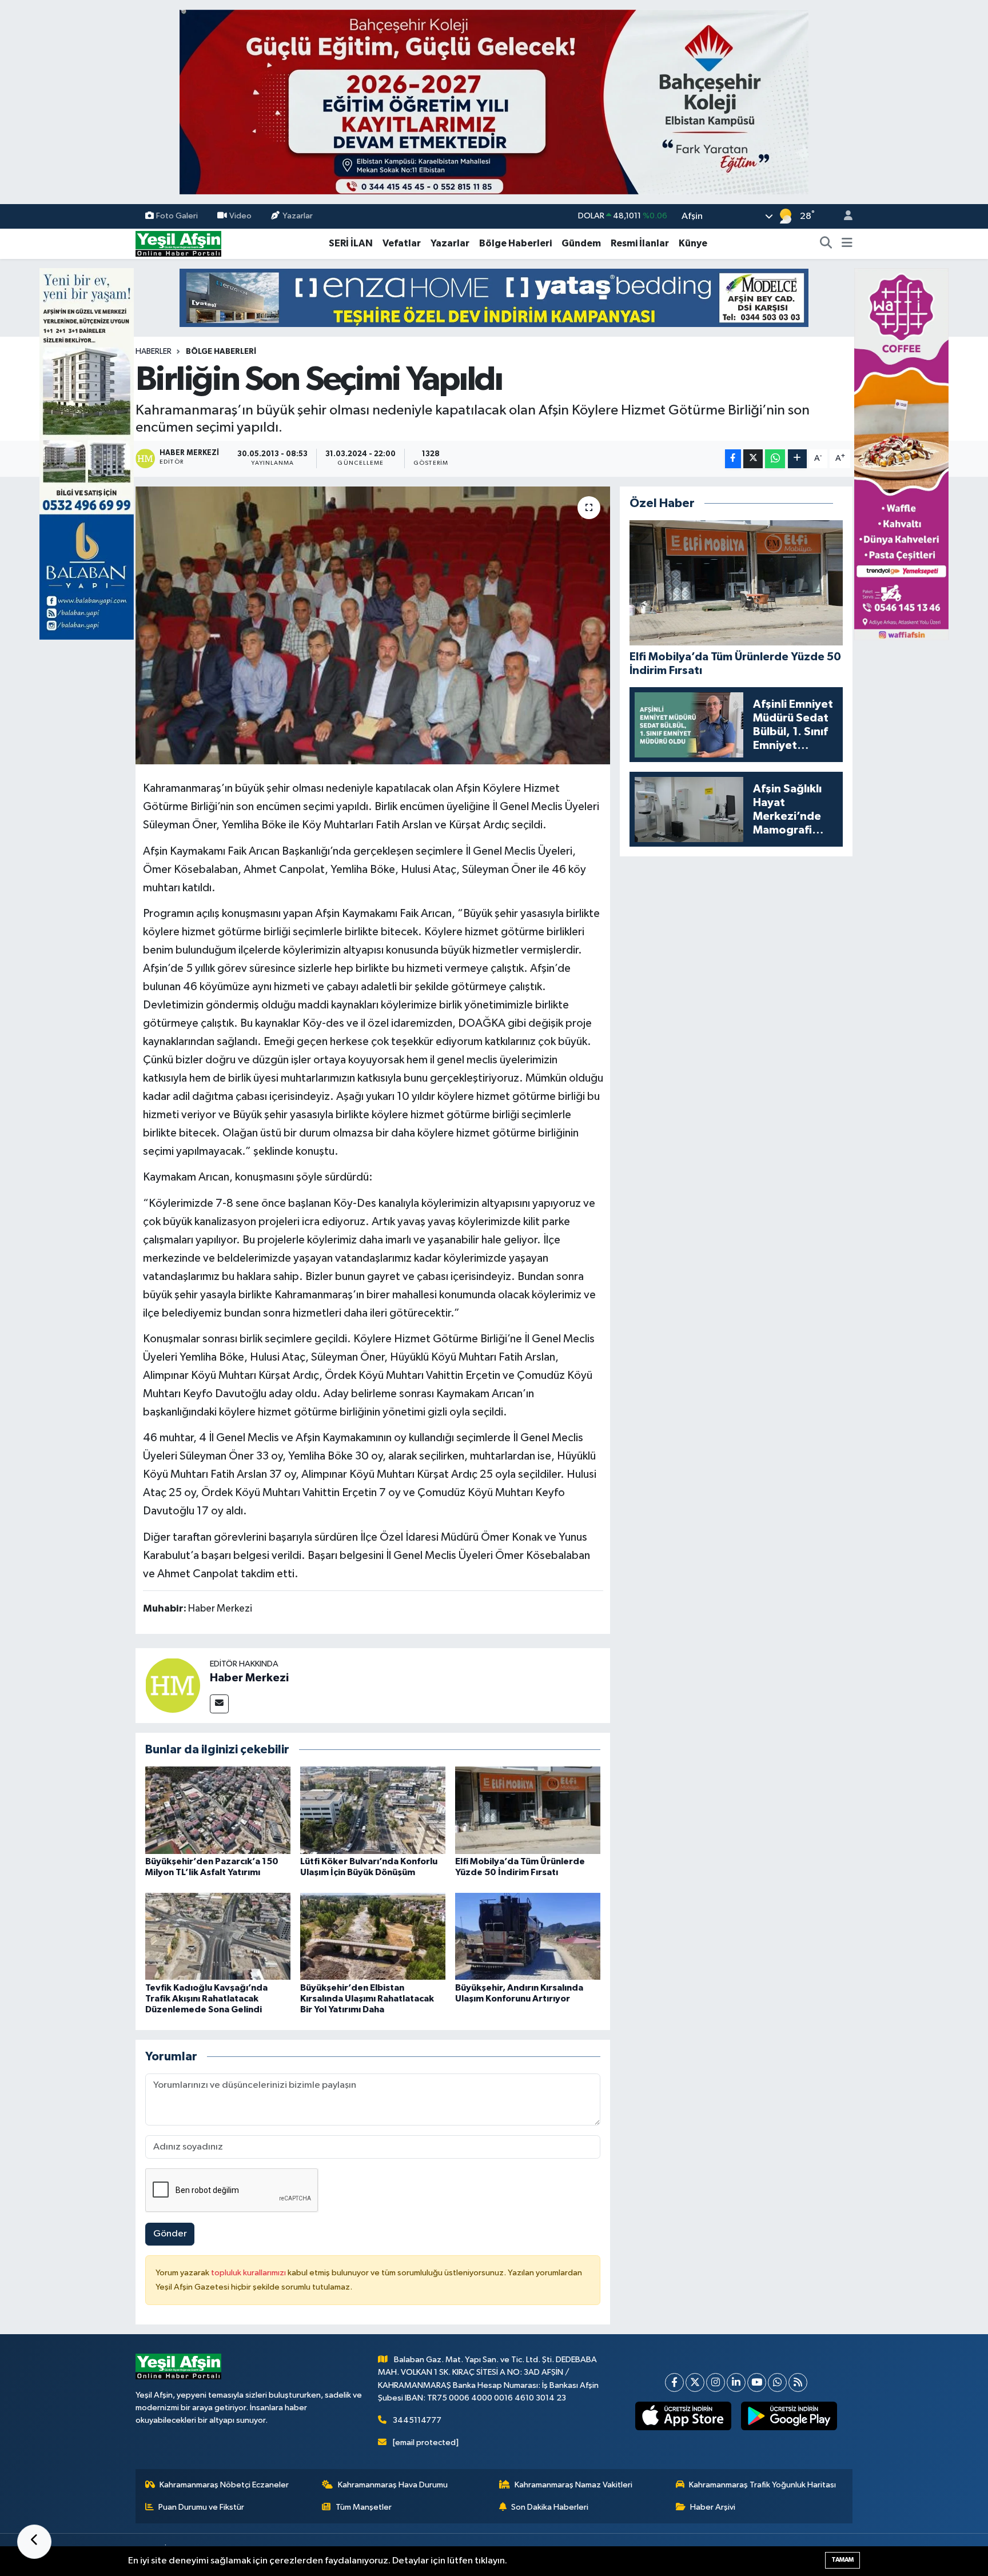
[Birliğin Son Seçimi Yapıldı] (373, 626)
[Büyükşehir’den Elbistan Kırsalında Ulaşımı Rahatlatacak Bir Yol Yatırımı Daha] (373, 1936)
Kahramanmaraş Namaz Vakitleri (573, 2485)
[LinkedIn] (736, 2382)
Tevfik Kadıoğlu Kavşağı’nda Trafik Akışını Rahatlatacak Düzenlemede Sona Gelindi (206, 1999)
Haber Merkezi (249, 1678)
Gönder (170, 2234)
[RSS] (798, 2382)
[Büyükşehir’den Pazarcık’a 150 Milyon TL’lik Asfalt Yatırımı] (218, 1810)
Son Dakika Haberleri (550, 2507)
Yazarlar (298, 216)
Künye (693, 243)
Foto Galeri (177, 216)
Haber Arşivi (713, 2507)
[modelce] (494, 298)
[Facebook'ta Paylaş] (733, 459)
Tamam (842, 2560)
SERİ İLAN (351, 243)
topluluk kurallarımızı (249, 2273)
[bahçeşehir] (494, 102)
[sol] (87, 454)
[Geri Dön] (34, 2542)
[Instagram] (716, 2382)
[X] (695, 2382)
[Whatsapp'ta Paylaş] (775, 459)
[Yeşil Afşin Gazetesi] (178, 243)
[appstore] (684, 2416)
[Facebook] (674, 2382)
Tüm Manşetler (364, 2507)
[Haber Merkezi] (173, 1685)
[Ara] (826, 244)
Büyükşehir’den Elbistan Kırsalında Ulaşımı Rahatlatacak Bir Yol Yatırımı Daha (367, 1999)
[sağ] (901, 454)
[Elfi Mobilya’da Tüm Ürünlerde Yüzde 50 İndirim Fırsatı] (528, 1810)
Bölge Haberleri (515, 243)
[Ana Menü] (847, 244)
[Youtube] (757, 2382)
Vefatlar (402, 243)
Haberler (154, 352)
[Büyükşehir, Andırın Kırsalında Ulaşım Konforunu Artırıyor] (528, 1936)
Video (240, 216)
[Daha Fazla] (797, 459)
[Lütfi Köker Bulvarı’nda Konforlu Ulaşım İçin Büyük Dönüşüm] (373, 1810)
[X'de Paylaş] (753, 459)
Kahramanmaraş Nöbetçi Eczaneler (224, 2485)
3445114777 (417, 2420)
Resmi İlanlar (640, 243)
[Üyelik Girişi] (843, 216)
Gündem (581, 243)
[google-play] (789, 2416)
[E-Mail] (219, 1704)
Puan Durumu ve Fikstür (201, 2507)
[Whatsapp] (777, 2382)
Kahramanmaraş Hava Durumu (393, 2485)
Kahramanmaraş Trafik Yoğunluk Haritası (762, 2485)
